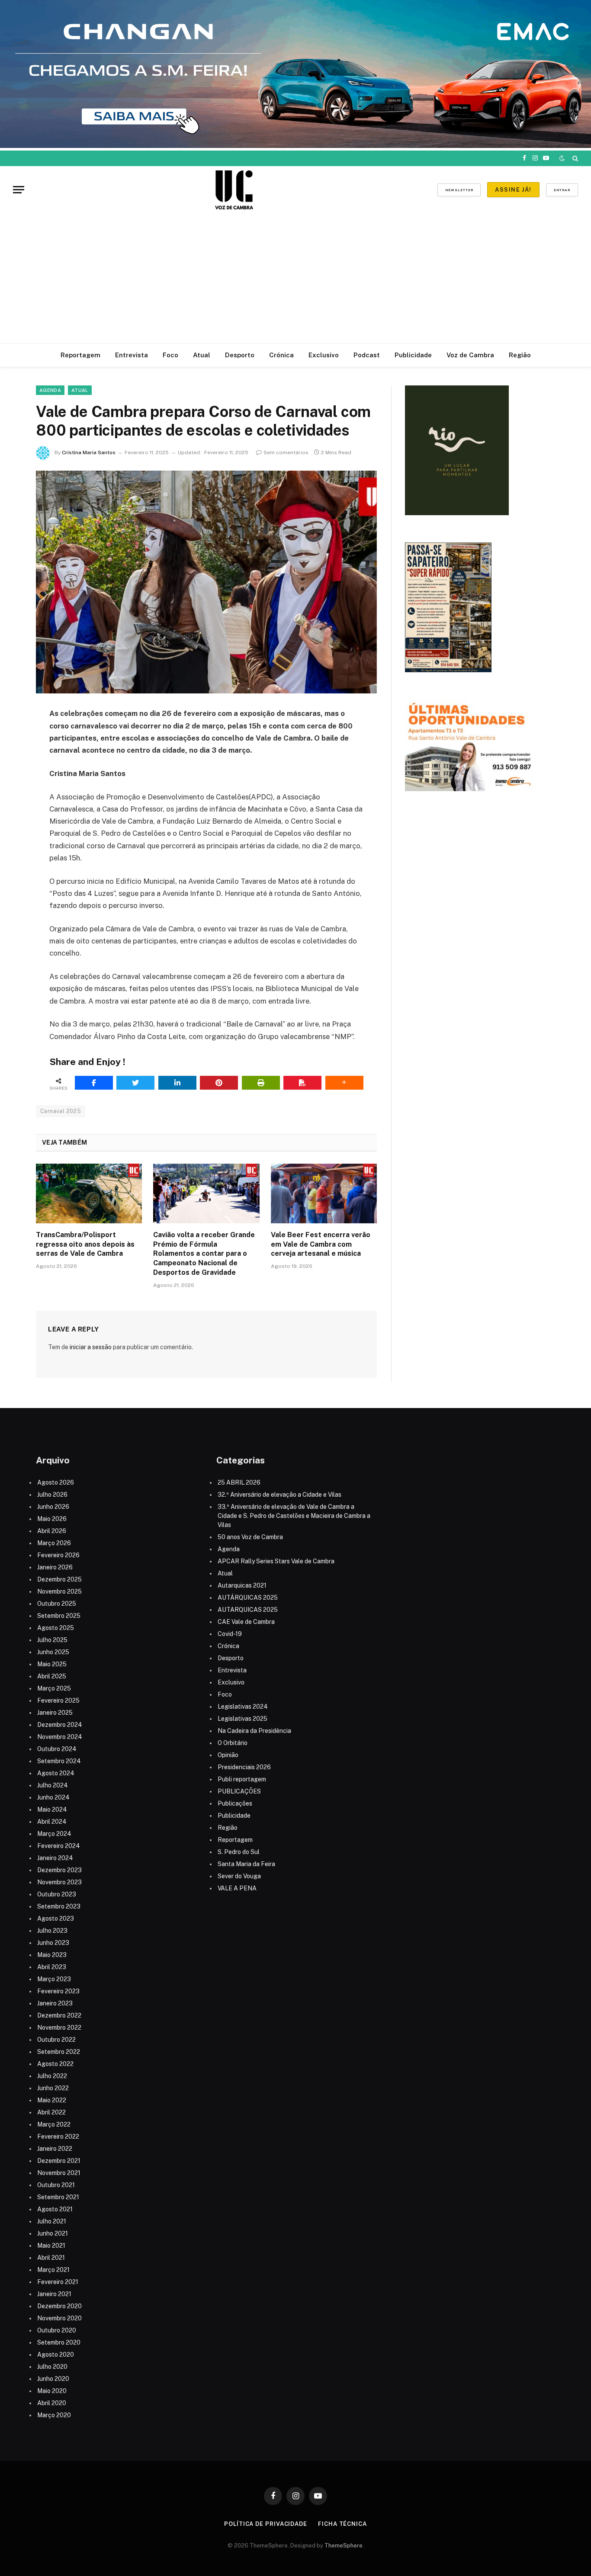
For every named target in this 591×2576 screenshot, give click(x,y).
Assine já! (513, 190)
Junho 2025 (53, 1652)
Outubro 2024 (57, 1749)
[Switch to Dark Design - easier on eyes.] (562, 158)
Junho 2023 (53, 1943)
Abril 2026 (52, 1531)
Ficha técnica (342, 2524)
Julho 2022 (52, 2076)
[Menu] (19, 190)
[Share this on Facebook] (94, 1083)
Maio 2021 (51, 2246)
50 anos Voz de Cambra (250, 1537)
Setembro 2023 (59, 1906)
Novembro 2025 (59, 1591)
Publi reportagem (242, 1779)
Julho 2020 (52, 2367)
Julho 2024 (53, 1785)
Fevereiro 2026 (58, 1555)
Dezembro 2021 (59, 2161)
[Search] (574, 158)
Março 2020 (54, 2415)
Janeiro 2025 (55, 1713)
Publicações (235, 1803)
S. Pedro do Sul (239, 1852)
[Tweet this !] (135, 1083)
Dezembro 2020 (59, 2306)
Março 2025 (54, 1688)
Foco (170, 355)
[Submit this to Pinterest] (219, 1083)
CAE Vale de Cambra (246, 1622)
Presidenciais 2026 (244, 1767)
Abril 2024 (52, 1822)
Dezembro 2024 (60, 1725)
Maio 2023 (52, 1955)
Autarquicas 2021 (242, 1585)
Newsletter (459, 190)
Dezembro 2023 (59, 1870)
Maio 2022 (52, 2100)
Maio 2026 (52, 1519)
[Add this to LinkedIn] (177, 1083)
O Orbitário (233, 1743)
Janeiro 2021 (54, 2294)
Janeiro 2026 (55, 1567)
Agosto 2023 (56, 1918)
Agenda (50, 390)
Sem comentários (286, 452)
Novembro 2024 (60, 1737)
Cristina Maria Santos (89, 452)
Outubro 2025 (57, 1604)
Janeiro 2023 (55, 2003)
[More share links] (344, 1083)
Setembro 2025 (59, 1616)
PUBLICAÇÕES (239, 1791)
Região (520, 355)
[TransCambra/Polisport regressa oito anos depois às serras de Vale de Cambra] (89, 1193)
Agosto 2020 (56, 2355)
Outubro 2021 (56, 2185)
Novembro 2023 (59, 1882)
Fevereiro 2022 (58, 2137)
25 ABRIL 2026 (239, 1482)
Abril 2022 (51, 2112)
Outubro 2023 (57, 1894)
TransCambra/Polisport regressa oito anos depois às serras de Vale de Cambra (85, 1244)
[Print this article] (261, 1083)
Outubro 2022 (56, 2040)
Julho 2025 (52, 1640)
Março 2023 (54, 1979)
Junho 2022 (53, 2088)
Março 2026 (54, 1543)
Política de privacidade (266, 2524)
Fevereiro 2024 (59, 1846)
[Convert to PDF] (302, 1083)
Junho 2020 (53, 2379)
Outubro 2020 (57, 2330)
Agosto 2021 (55, 2209)
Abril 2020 (52, 2403)
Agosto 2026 (56, 1482)
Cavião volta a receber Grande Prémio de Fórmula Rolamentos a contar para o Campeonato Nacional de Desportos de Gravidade (204, 1254)
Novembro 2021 (59, 2173)
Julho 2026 (52, 1495)
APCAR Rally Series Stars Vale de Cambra (276, 1561)
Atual (202, 355)
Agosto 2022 (55, 2064)
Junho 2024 (53, 1797)
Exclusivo (324, 355)
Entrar (562, 190)
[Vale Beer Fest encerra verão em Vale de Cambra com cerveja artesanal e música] (324, 1193)
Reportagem (80, 355)
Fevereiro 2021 (58, 2282)
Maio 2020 (52, 2391)
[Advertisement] (295, 279)
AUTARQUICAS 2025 (248, 1610)
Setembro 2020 (59, 2342)
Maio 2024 (52, 1809)
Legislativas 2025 (243, 1719)
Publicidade (413, 355)
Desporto (240, 355)
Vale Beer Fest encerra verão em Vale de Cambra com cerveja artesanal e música (321, 1244)
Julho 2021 (52, 2221)
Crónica (281, 355)
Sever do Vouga (239, 1876)
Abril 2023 (52, 1967)
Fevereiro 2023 (58, 1991)
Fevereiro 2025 (58, 1700)
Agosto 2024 (56, 1773)
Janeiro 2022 (55, 2149)
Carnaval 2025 (61, 1111)
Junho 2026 (53, 1507)
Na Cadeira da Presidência (254, 1731)
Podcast (367, 355)
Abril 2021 (51, 2258)
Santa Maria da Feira (246, 1864)
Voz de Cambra (470, 355)
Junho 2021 (53, 2233)
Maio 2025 (52, 1664)
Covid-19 (230, 1634)
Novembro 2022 (59, 2027)
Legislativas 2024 (243, 1707)
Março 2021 (53, 2270)
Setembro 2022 (59, 2052)
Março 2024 (54, 1834)
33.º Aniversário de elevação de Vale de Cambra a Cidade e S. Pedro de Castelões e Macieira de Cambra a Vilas (294, 1516)
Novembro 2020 (59, 2318)
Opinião (228, 1755)
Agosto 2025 (56, 1628)
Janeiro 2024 (55, 1858)
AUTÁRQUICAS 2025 (248, 1598)
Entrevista (132, 355)
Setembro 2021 (58, 2197)
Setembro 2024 (59, 1761)
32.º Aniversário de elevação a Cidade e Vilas (279, 1495)
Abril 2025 (52, 1676)
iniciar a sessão (91, 1347)
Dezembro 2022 (59, 2015)
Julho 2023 (52, 1931)
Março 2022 (54, 2124)
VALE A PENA (237, 1888)
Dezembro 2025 (59, 1579)
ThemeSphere (344, 2546)
